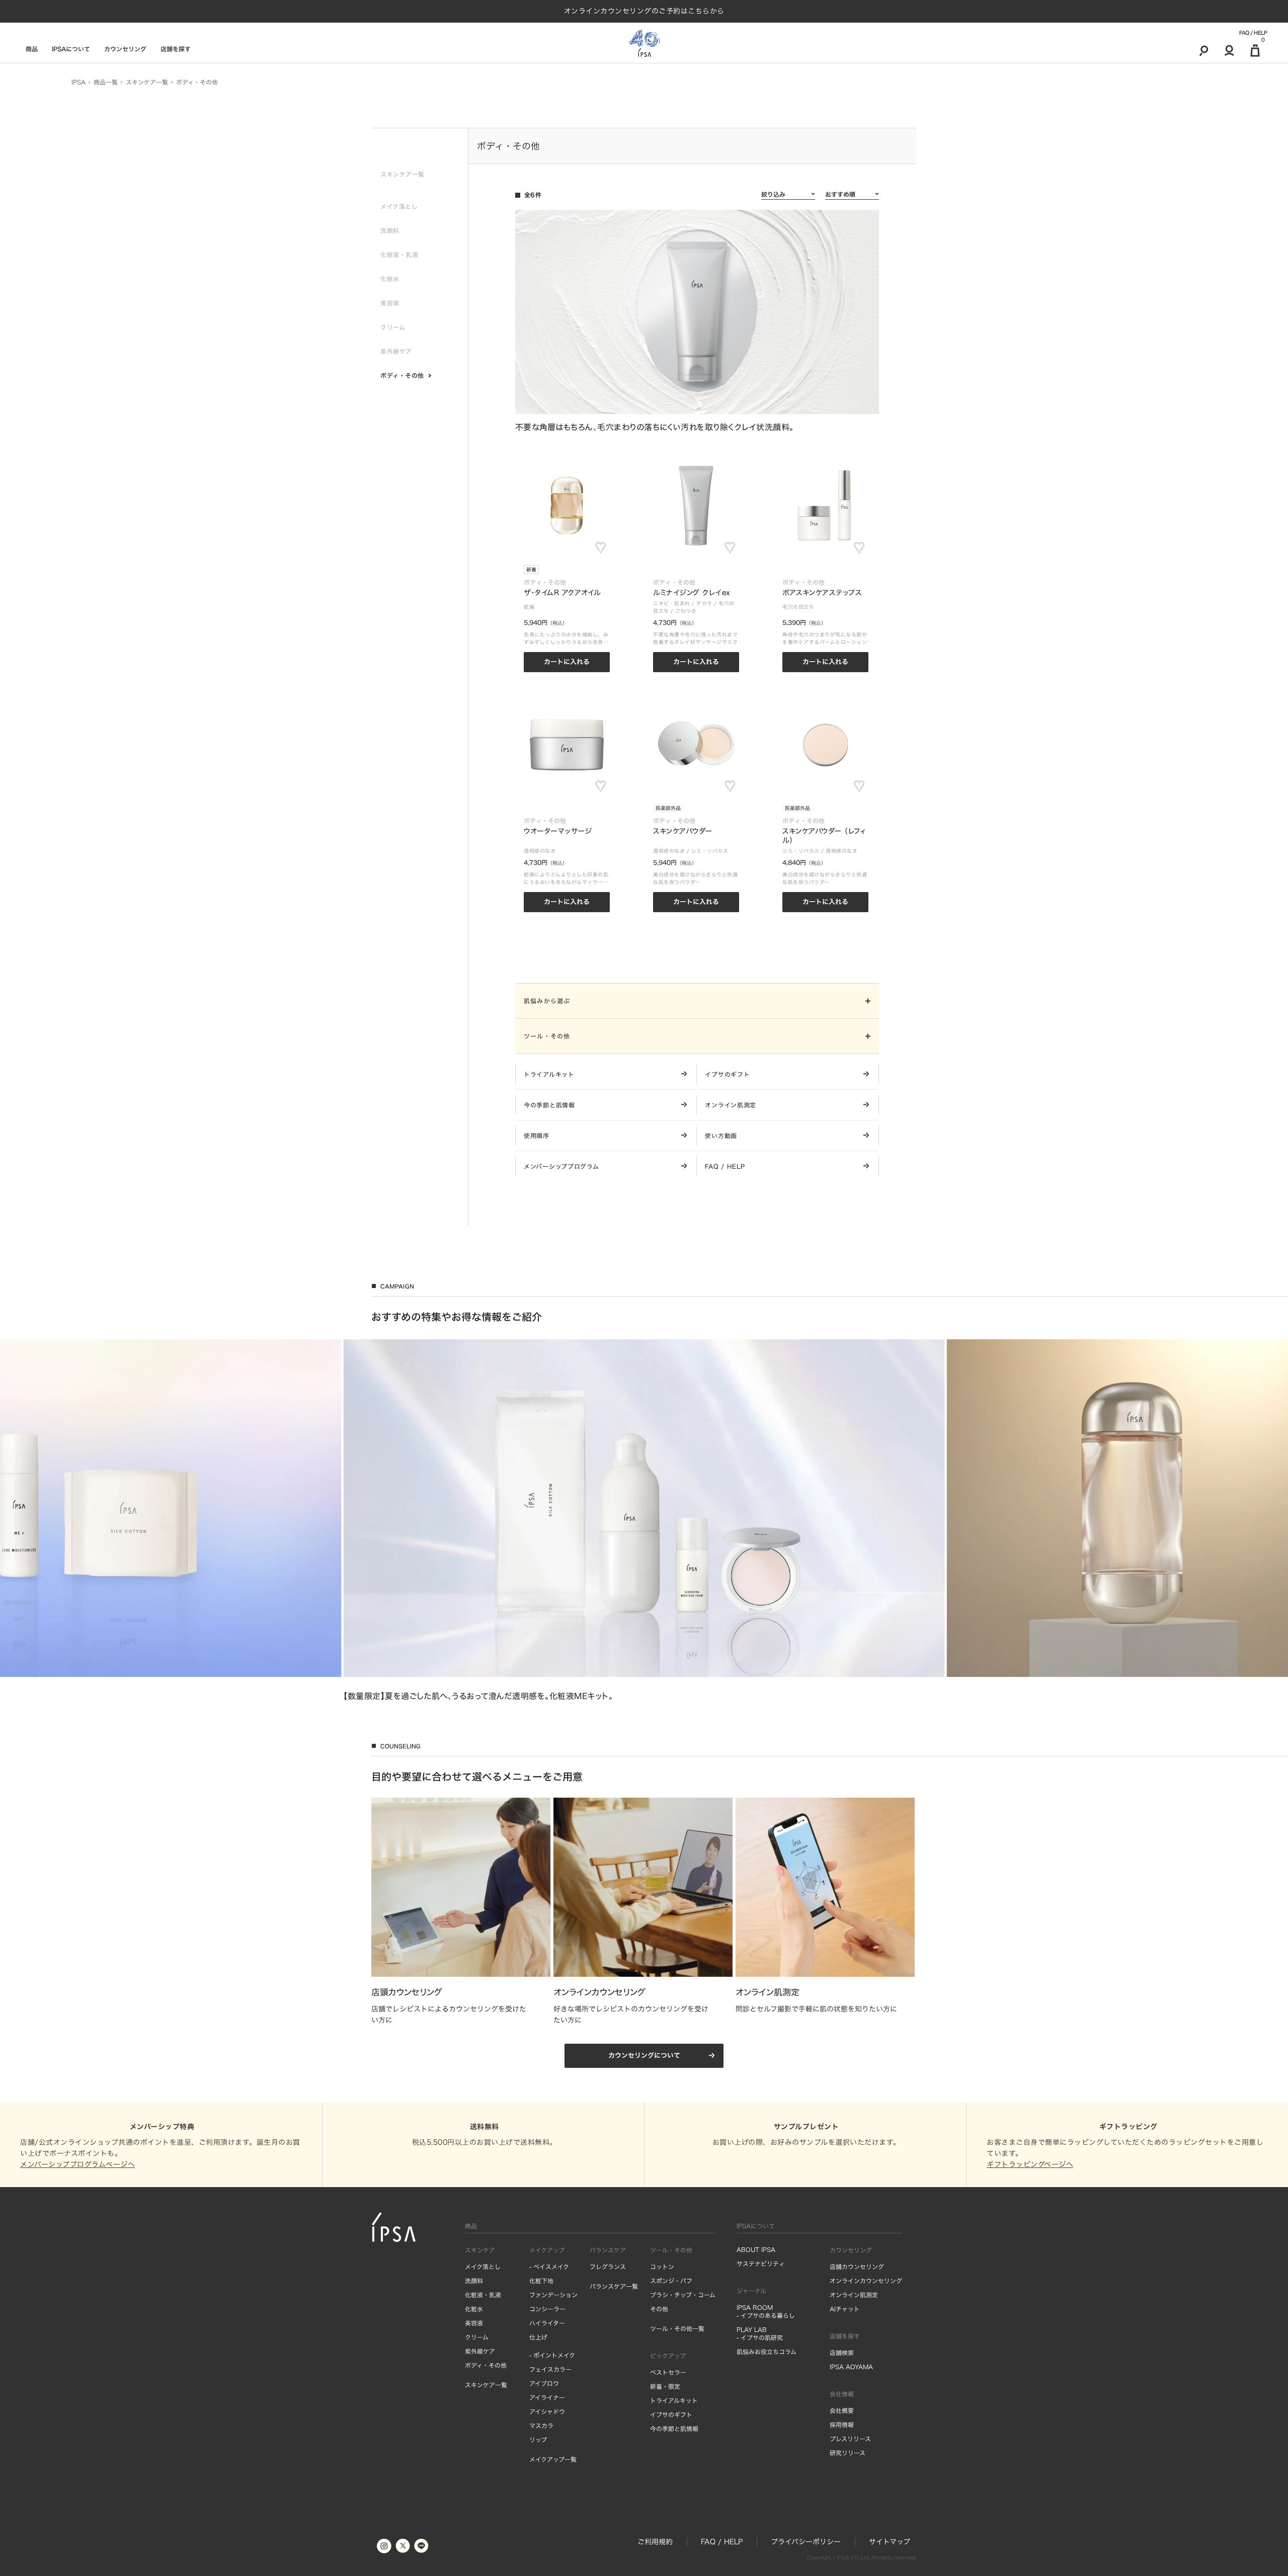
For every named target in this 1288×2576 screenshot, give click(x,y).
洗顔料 (474, 2281)
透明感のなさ (540, 851)
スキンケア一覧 (486, 2385)
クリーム (477, 2337)
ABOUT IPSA (756, 2249)
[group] (644, 1520)
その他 (659, 2309)
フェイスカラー (550, 2369)
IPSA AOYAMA (851, 2367)
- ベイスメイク (549, 2267)
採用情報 (842, 2425)
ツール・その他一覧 (677, 2328)
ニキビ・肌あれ (672, 603)
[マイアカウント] (1229, 50)
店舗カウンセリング (857, 2267)
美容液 (474, 2323)
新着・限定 (665, 2386)
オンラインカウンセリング (866, 2281)
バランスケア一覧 (614, 2286)
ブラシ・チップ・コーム (683, 2295)
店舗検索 (842, 2353)
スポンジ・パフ (671, 2281)
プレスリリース (850, 2439)
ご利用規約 (655, 2542)
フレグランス (608, 2267)
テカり (704, 603)
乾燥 (529, 607)
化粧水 (474, 2309)
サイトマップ (890, 2542)
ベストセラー (668, 2372)
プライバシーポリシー (806, 2542)
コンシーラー (547, 2309)
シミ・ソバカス (710, 851)
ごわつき (686, 611)
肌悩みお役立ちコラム (767, 2352)
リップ (538, 2440)
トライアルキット (674, 2400)
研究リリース (848, 2453)
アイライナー (547, 2397)
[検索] (1204, 50)
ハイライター (547, 2323)
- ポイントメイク (552, 2355)
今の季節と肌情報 (674, 2429)
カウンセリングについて (644, 2056)
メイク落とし (483, 2267)
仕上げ (538, 2337)
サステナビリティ (761, 2264)
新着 (531, 570)
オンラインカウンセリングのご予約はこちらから (644, 11)
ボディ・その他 (486, 2365)
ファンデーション (553, 2295)
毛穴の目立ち (798, 607)
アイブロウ (544, 2383)
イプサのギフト (671, 2414)
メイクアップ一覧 (553, 2459)
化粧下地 (541, 2281)
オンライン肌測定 (854, 2295)
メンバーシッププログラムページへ (77, 2164)
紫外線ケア (480, 2351)
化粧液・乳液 (483, 2295)
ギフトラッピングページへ (1030, 2164)
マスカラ (541, 2426)
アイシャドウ (547, 2411)
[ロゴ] (644, 43)
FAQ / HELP (1253, 33)
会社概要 (842, 2410)
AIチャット (845, 2309)
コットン (662, 2267)
